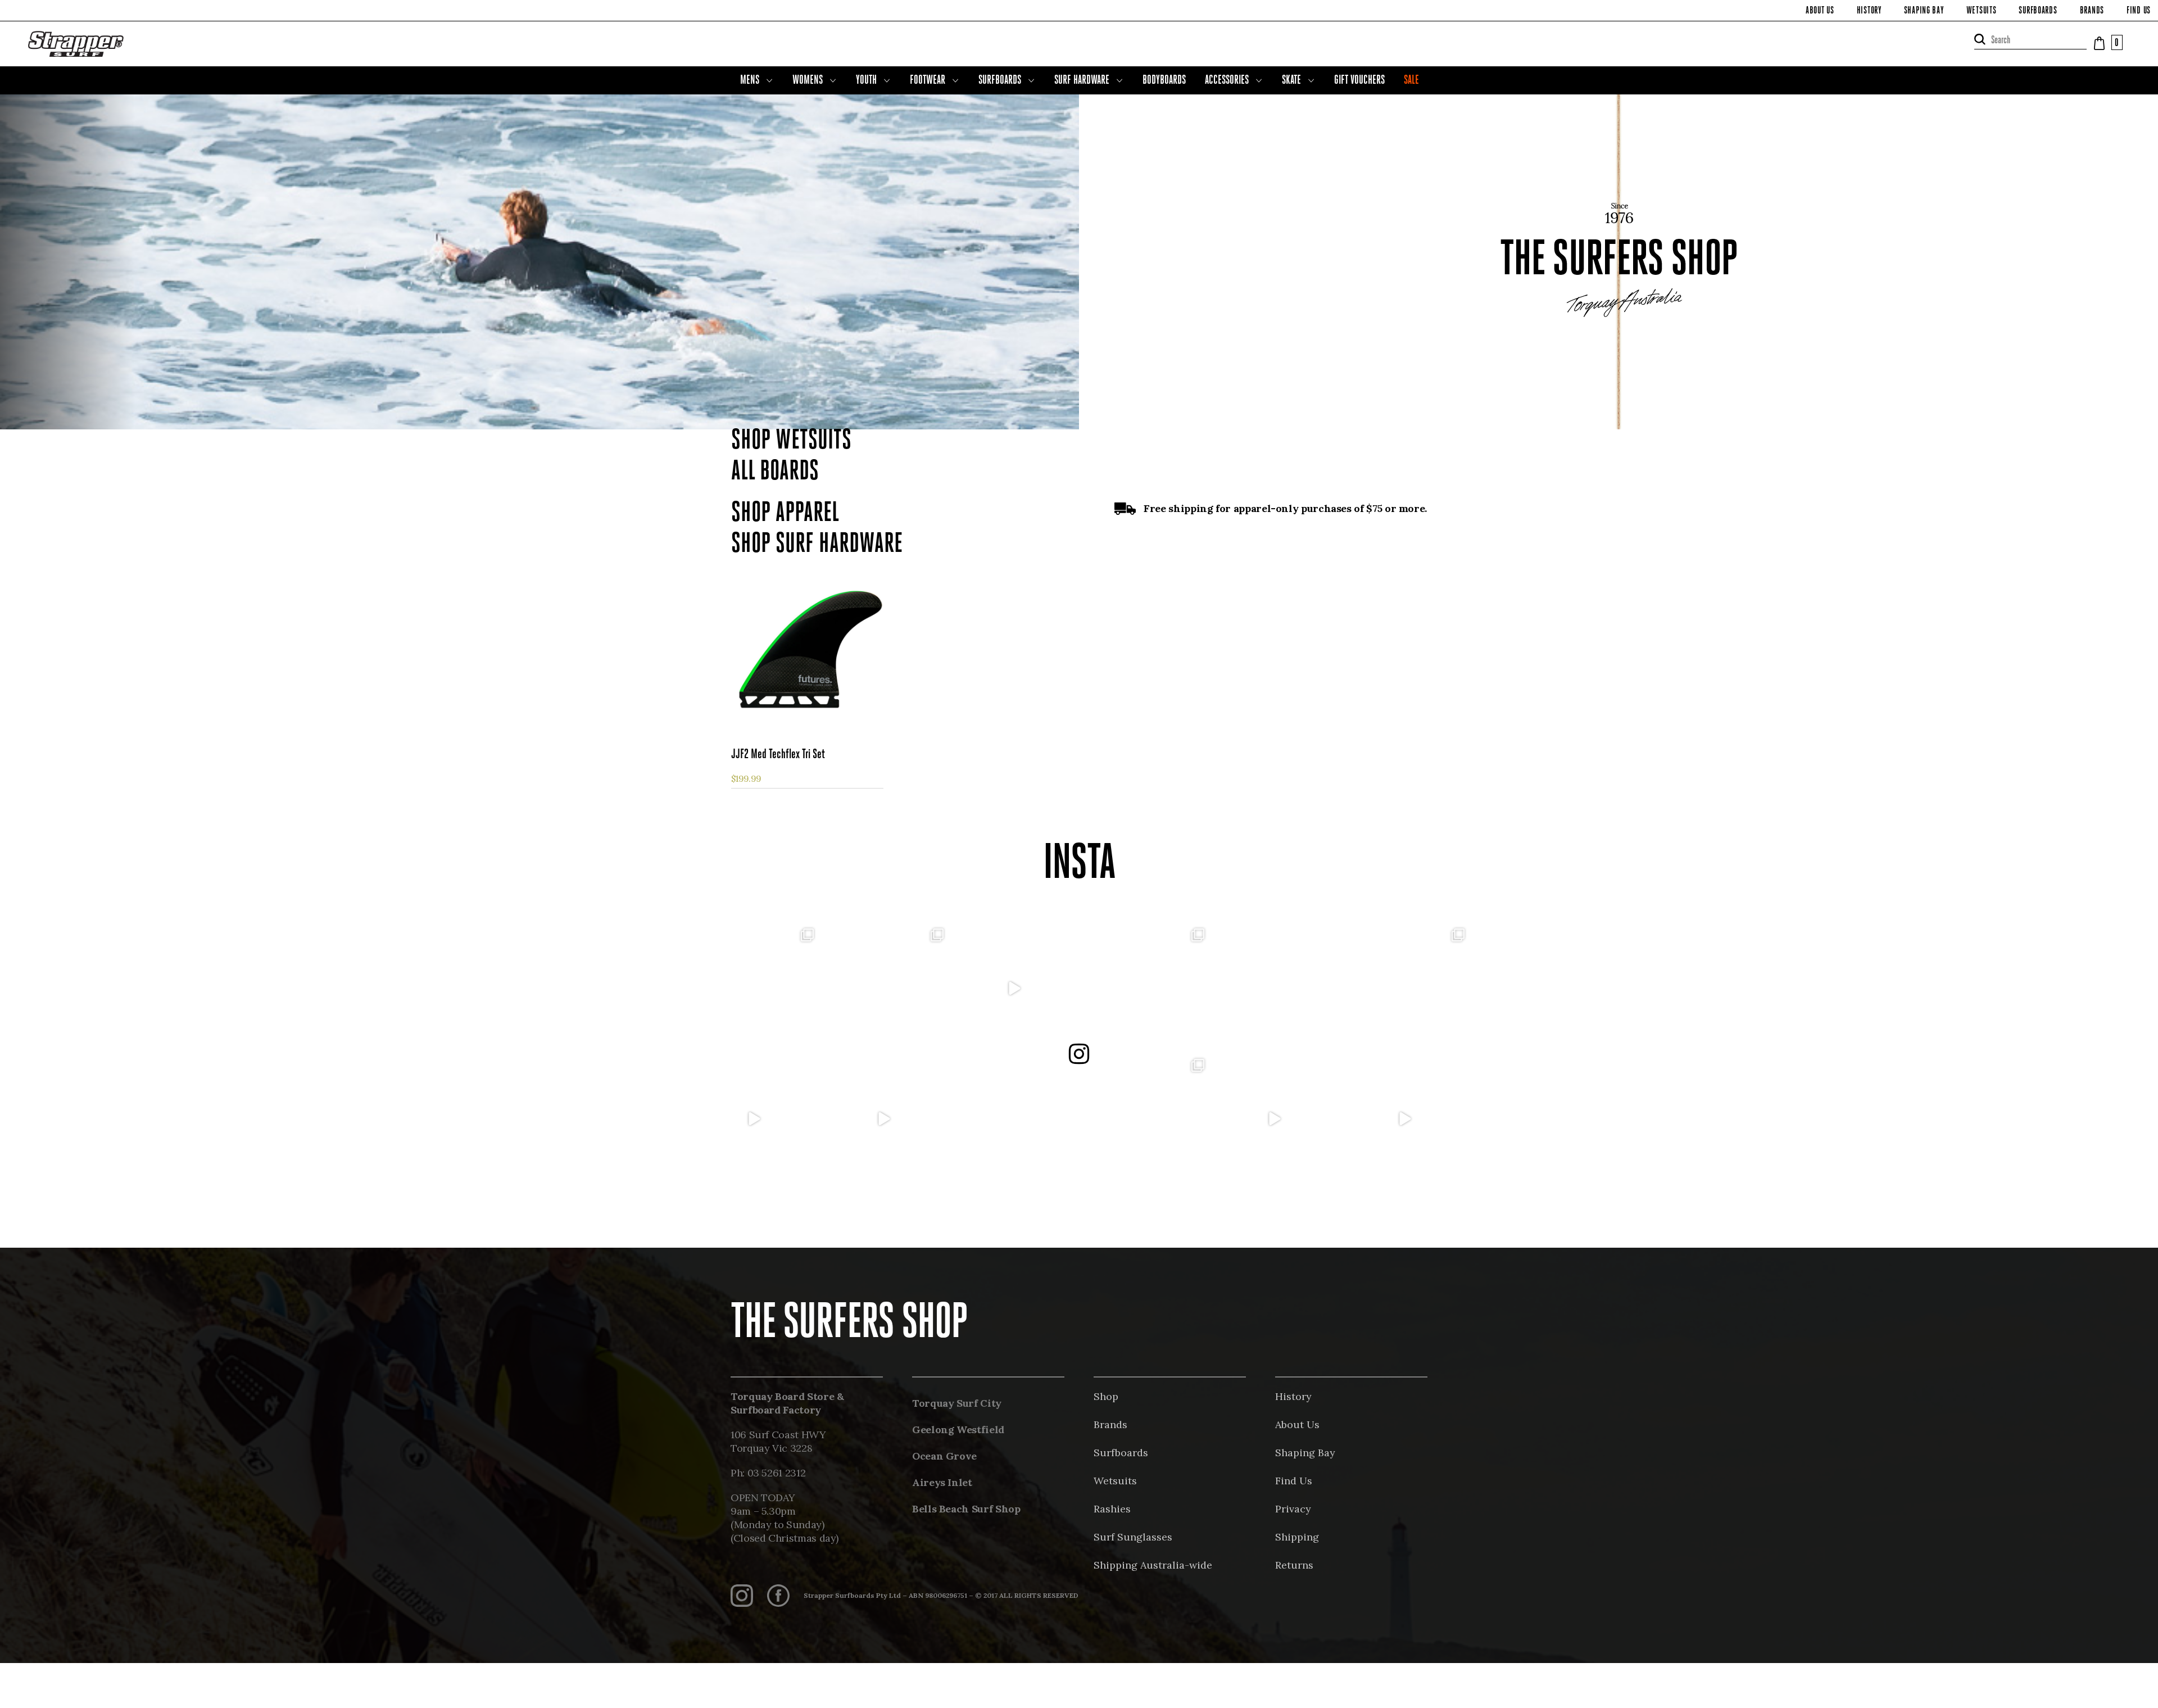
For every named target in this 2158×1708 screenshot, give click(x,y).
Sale (1411, 81)
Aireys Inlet (942, 1482)
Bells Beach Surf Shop (966, 1509)
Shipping (1297, 1537)
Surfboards (2038, 11)
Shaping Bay (1924, 11)
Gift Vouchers (1359, 81)
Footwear (928, 81)
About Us (1820, 11)
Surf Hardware (1082, 81)
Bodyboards (1164, 81)
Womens (808, 81)
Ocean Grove (944, 1456)
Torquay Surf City (957, 1403)
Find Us (2139, 11)
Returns (1294, 1565)
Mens (750, 81)
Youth (866, 81)
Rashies (1112, 1509)
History (1869, 11)
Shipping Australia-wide (1153, 1565)
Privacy (1293, 1509)
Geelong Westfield (958, 1430)
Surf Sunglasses (1133, 1537)
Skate (1291, 81)
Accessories (1227, 81)
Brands (2092, 11)
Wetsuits (1982, 11)
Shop (1106, 1396)
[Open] (754, 989)
